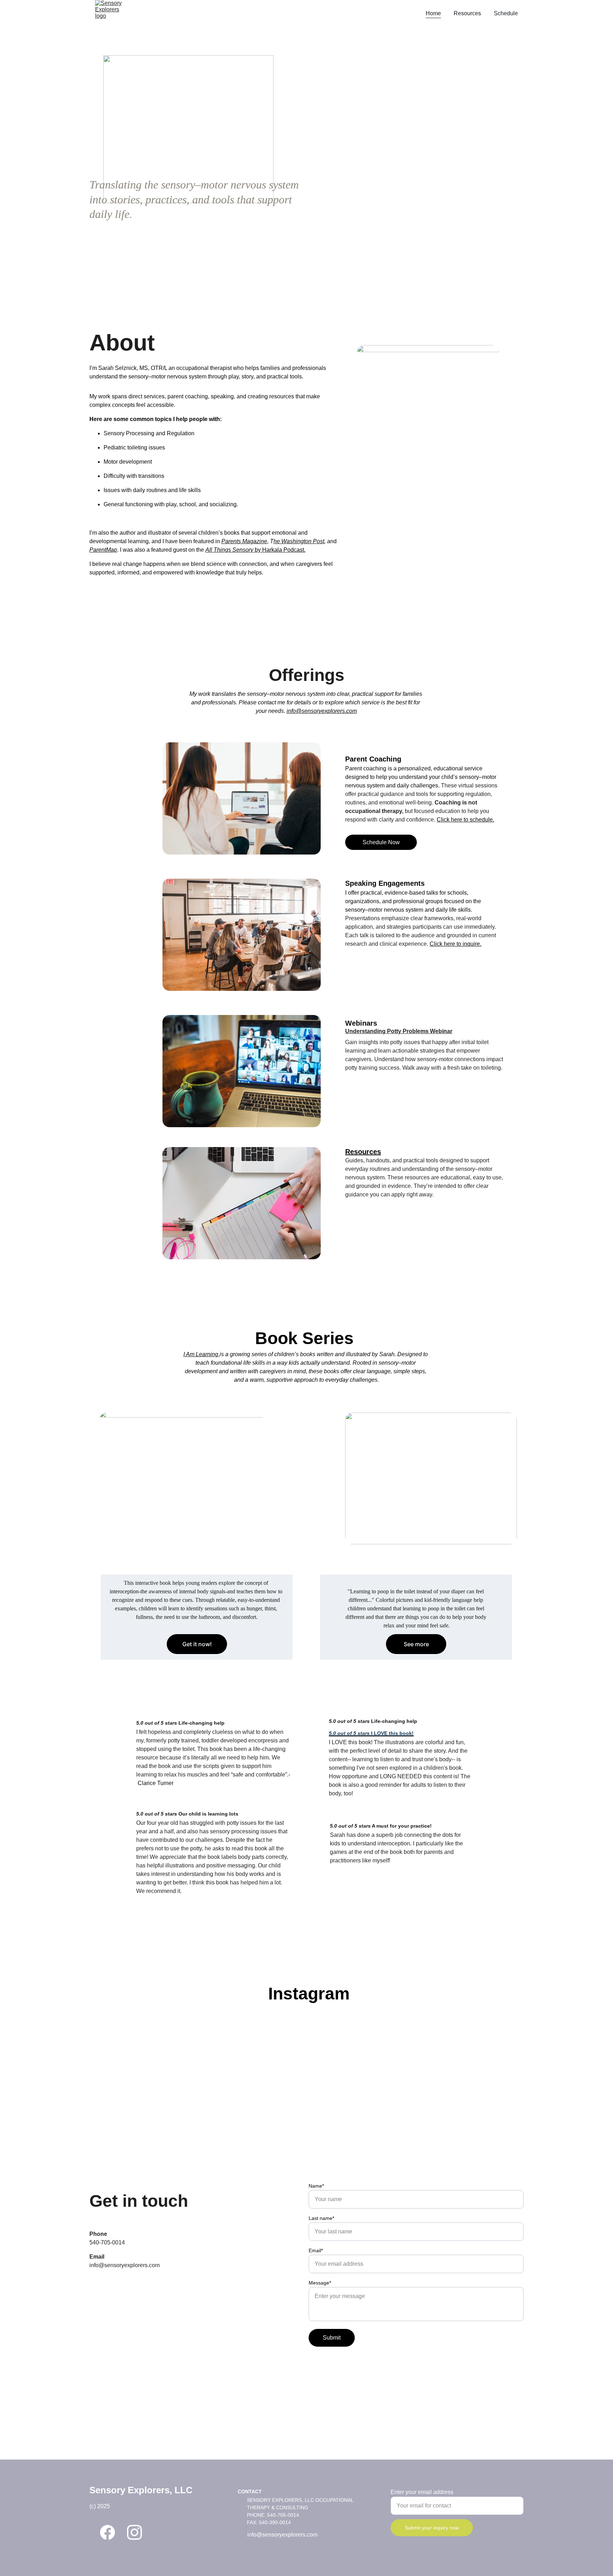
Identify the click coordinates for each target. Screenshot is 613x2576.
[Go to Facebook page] (107, 2532)
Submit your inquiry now (432, 2528)
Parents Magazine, (245, 541)
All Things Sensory (230, 550)
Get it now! (197, 1644)
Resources (467, 13)
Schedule (506, 13)
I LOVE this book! (392, 1733)
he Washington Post (299, 541)
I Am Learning (201, 1354)
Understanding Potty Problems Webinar (399, 1031)
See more (416, 1644)
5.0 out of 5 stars (157, 1723)
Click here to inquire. (455, 944)
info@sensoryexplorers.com (322, 711)
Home (433, 13)
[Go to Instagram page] (134, 2532)
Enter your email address (422, 2492)
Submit (332, 2338)
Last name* (321, 2218)
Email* (316, 2250)
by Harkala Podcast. (280, 550)
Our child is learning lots (209, 1814)
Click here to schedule (465, 820)
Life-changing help (201, 1723)
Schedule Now (381, 842)
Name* (316, 2186)
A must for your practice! (402, 1826)
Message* (320, 2283)
